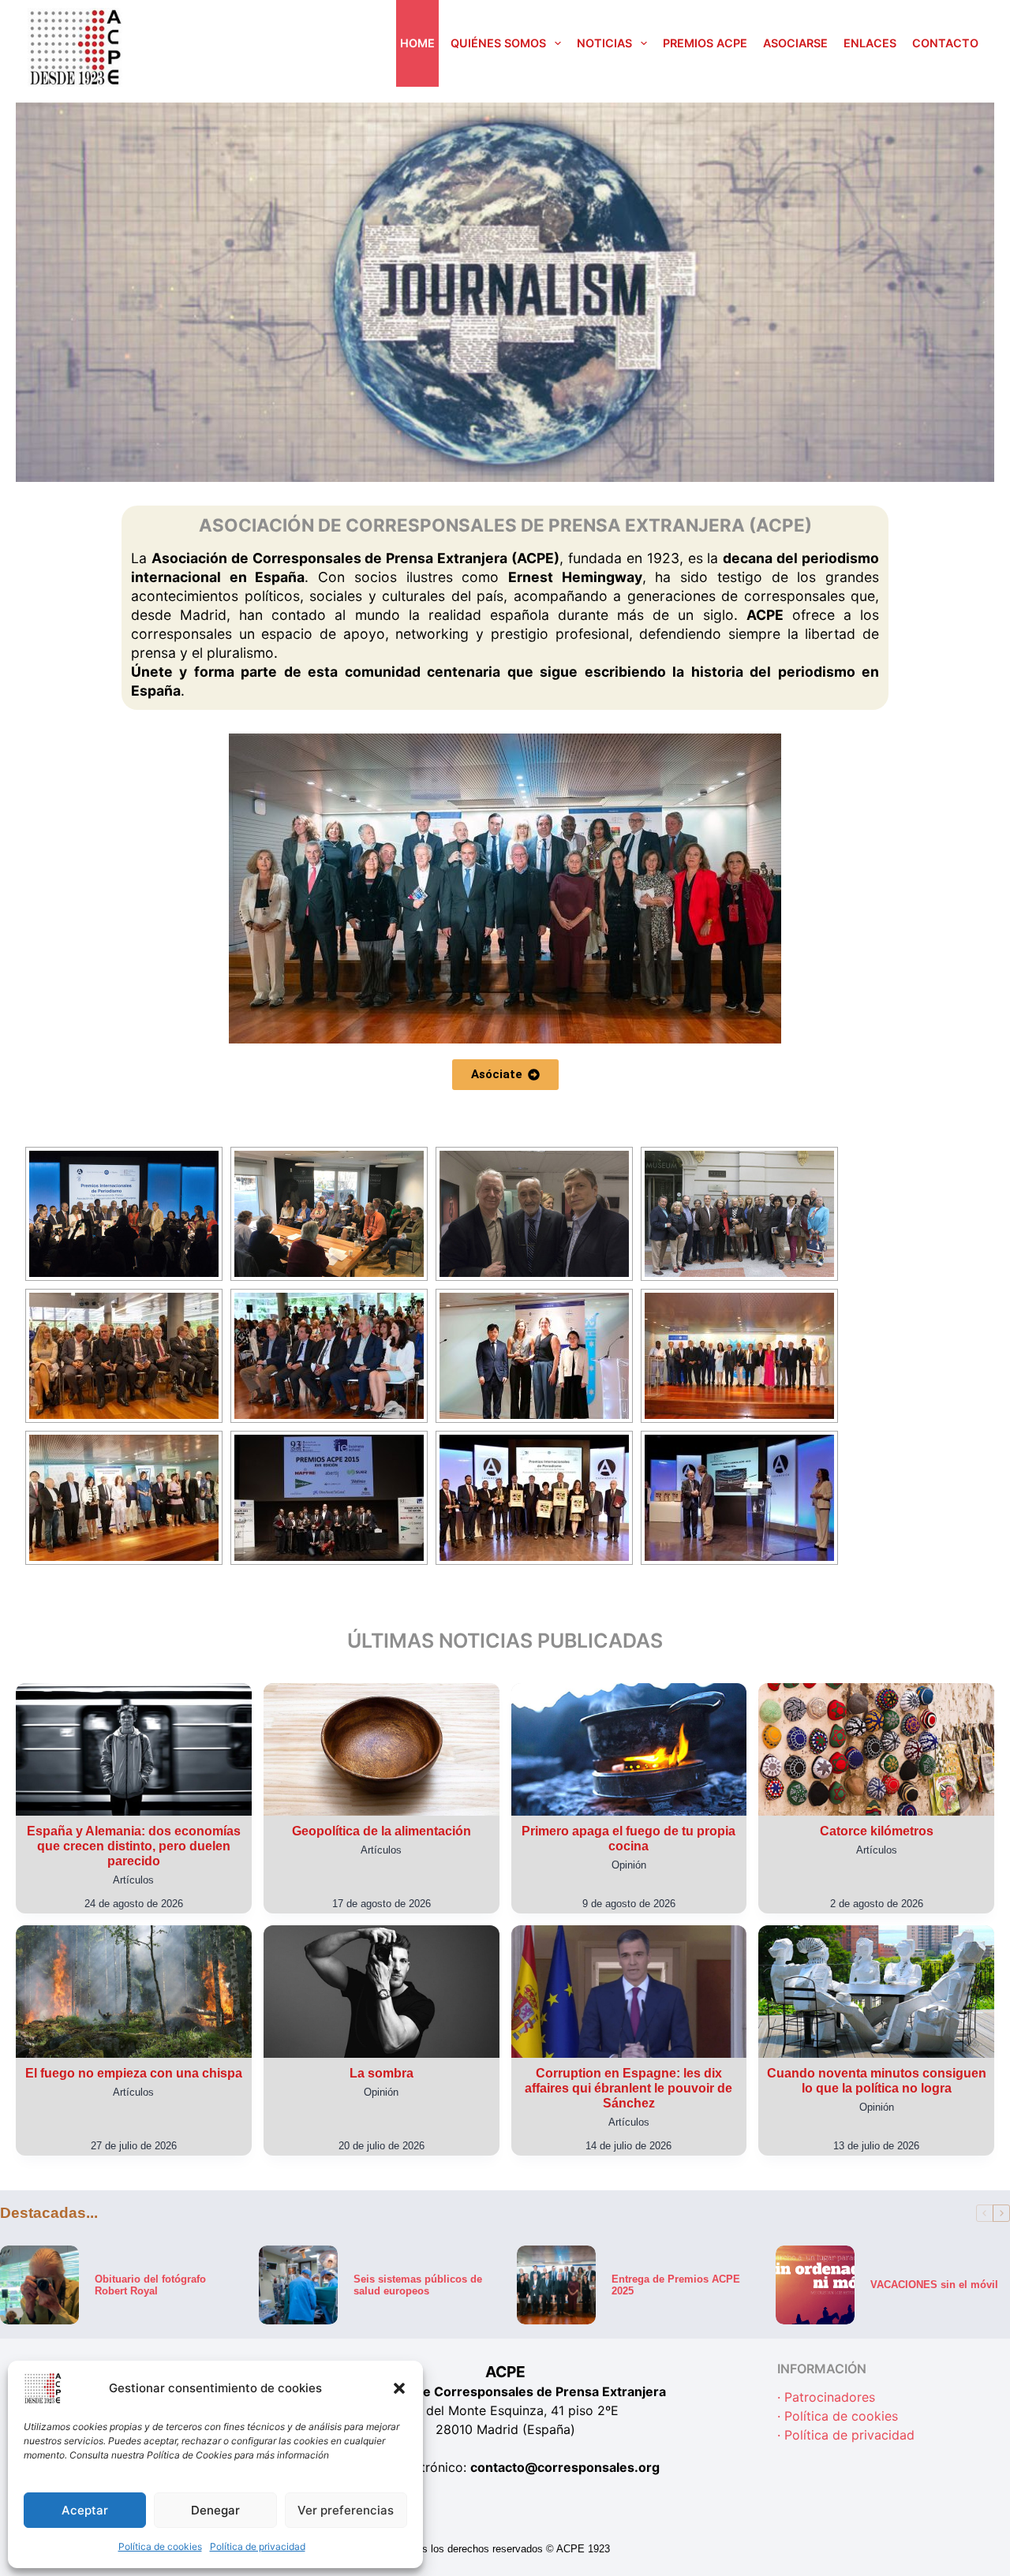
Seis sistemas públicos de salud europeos (418, 2284)
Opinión (629, 1865)
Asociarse (795, 43)
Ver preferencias (346, 2510)
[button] (399, 2388)
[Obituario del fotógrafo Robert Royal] (39, 2285)
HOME (417, 43)
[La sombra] (382, 1992)
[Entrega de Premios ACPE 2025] (556, 2285)
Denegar (215, 2510)
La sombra (382, 2073)
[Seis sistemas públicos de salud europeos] (298, 2285)
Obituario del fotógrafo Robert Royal (150, 2284)
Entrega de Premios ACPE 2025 (676, 2284)
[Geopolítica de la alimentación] (382, 1749)
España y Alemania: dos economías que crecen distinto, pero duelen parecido (134, 1846)
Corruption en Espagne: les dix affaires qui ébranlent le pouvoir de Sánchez (628, 2088)
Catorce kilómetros (877, 1831)
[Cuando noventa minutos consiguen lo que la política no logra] (876, 1992)
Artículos (133, 1880)
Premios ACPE (705, 43)
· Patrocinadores (826, 2398)
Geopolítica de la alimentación (382, 1831)
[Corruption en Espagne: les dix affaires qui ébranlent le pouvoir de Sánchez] (629, 1992)
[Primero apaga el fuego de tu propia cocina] (629, 1749)
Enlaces (870, 43)
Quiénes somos (498, 43)
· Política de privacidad (846, 2436)
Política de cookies (160, 2546)
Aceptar (85, 2510)
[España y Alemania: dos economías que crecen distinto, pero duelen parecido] (134, 1749)
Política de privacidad (258, 2546)
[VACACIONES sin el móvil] (815, 2285)
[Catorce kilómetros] (876, 1749)
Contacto (945, 43)
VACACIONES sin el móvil (934, 2285)
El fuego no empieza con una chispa (134, 2073)
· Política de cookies (838, 2417)
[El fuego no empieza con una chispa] (134, 1992)
